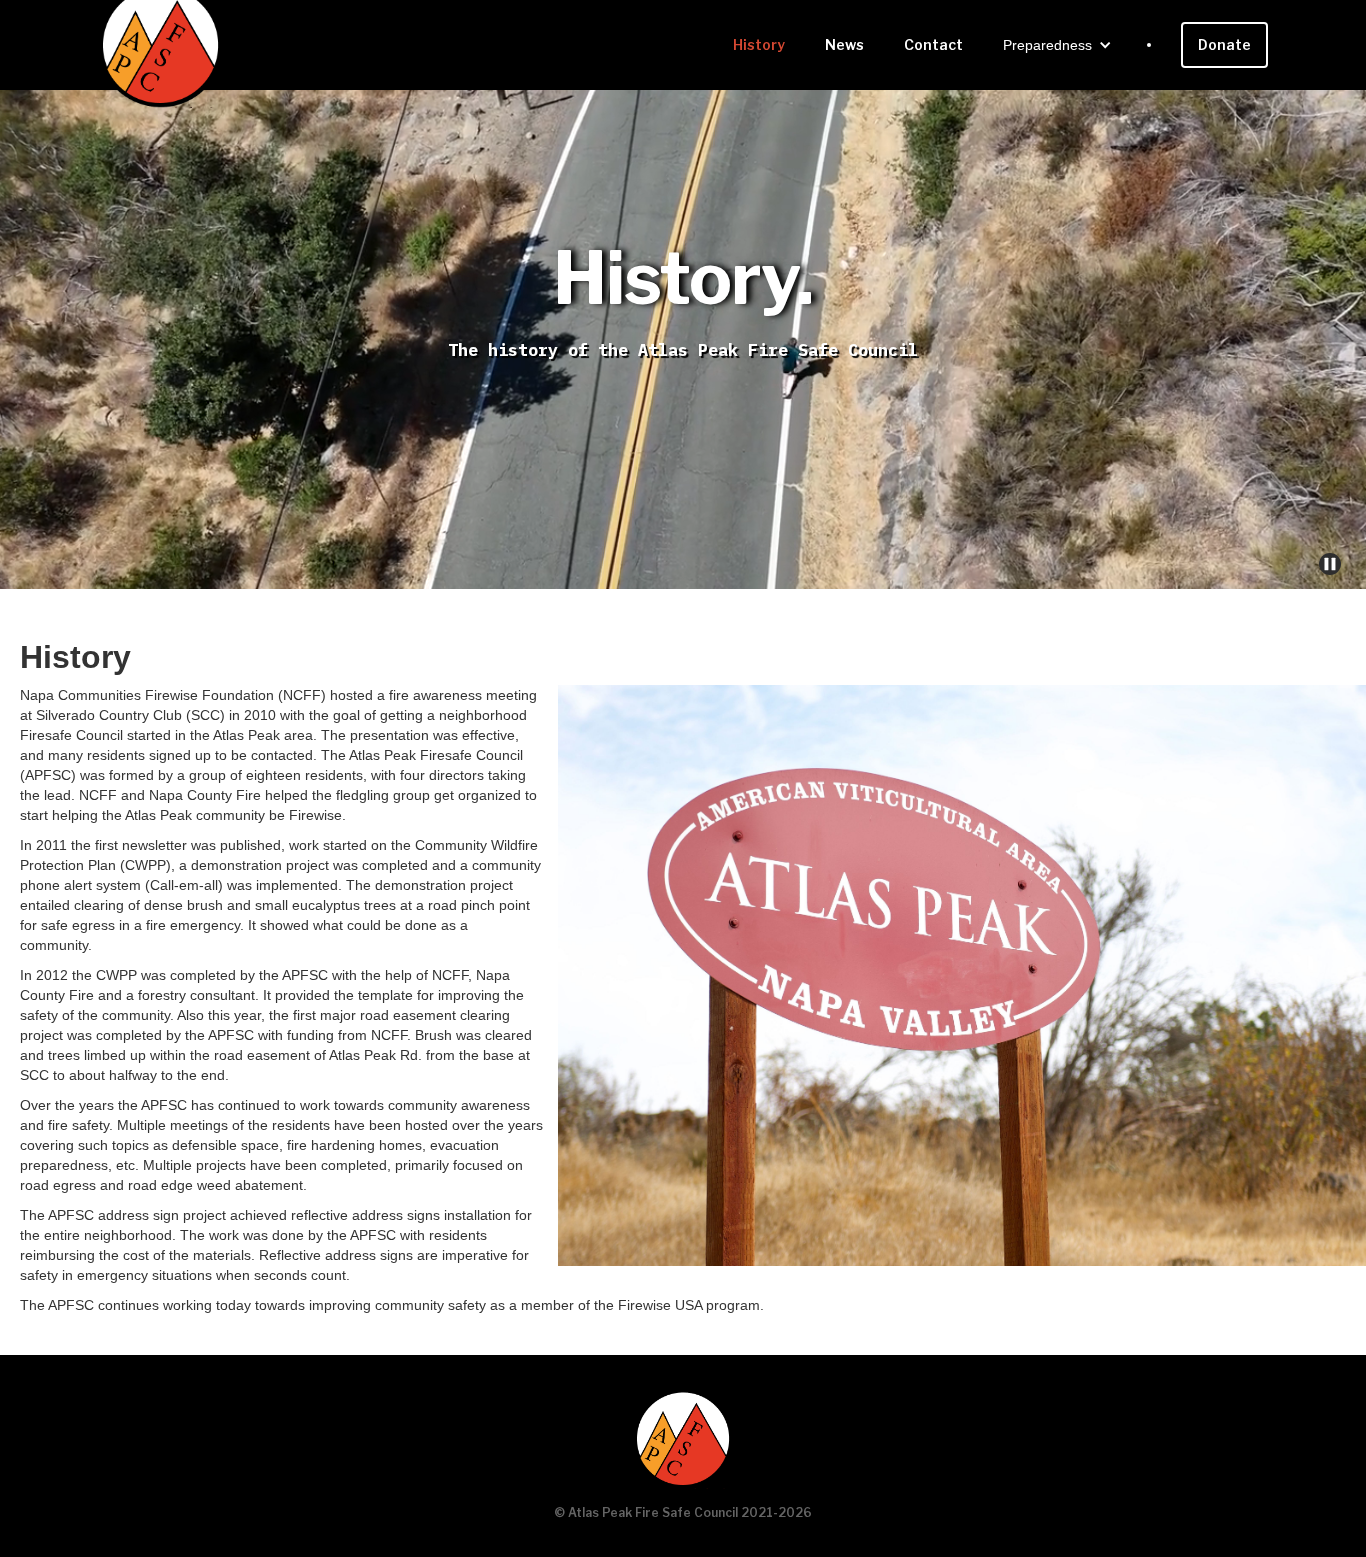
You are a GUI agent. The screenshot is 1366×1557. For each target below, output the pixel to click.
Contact (933, 44)
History (759, 44)
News (844, 44)
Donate (1224, 44)
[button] (1057, 45)
